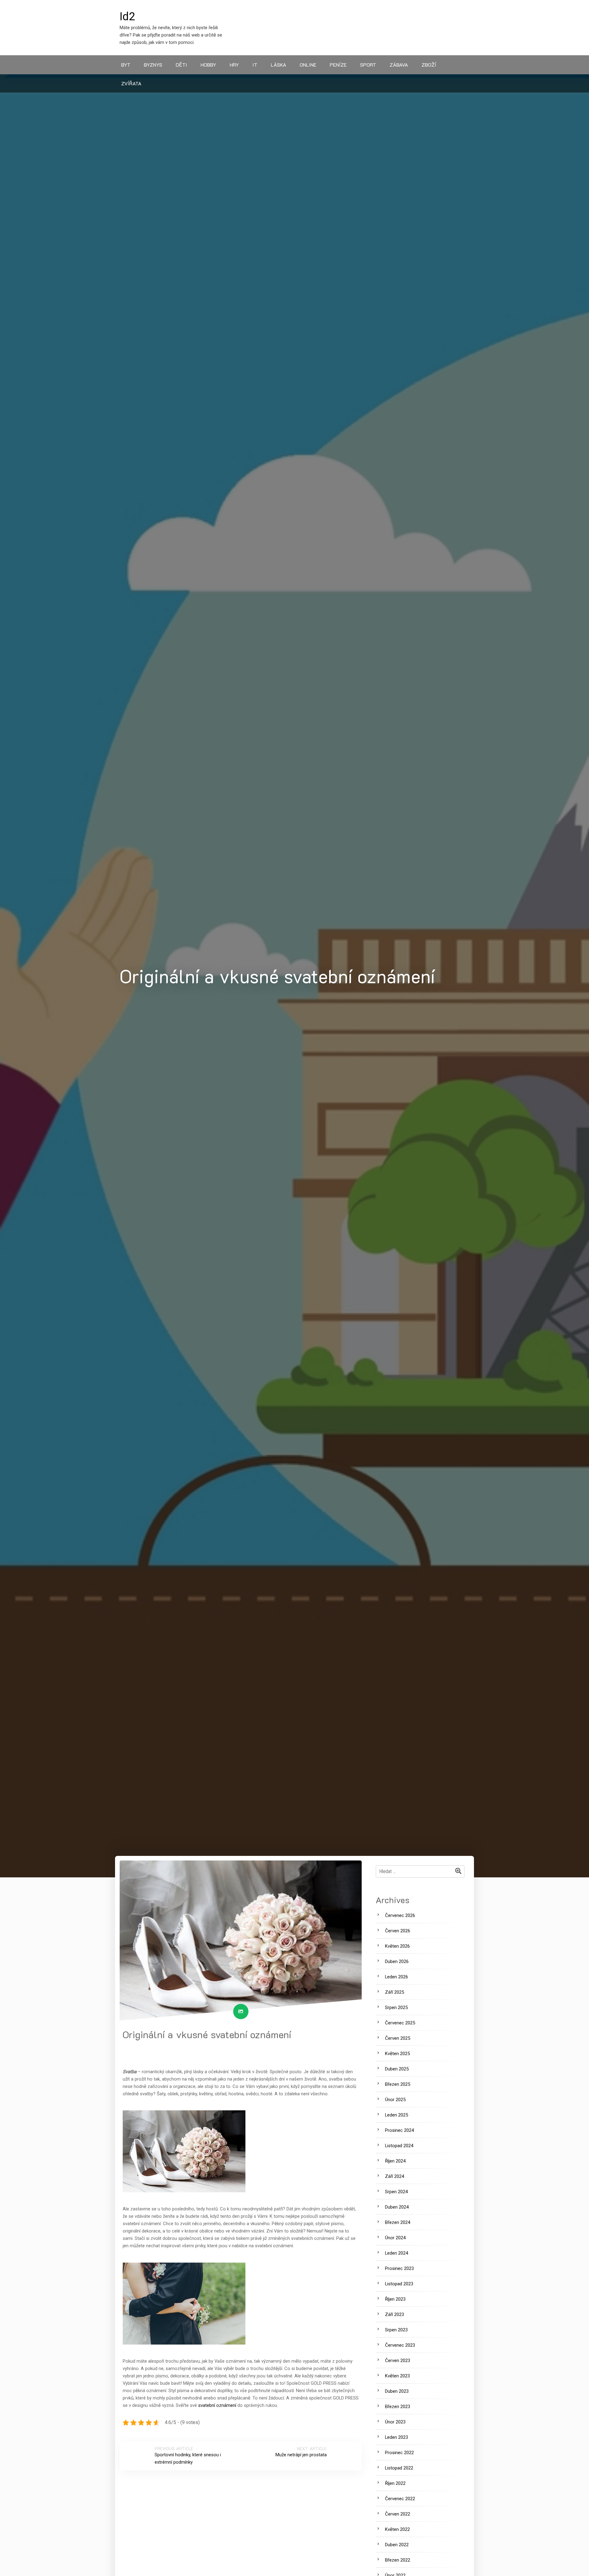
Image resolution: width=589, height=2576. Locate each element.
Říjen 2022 (395, 2483)
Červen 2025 (398, 2038)
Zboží (429, 65)
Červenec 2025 (400, 2023)
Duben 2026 (397, 1961)
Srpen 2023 (396, 2330)
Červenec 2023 (400, 2345)
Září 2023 (395, 2314)
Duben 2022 (397, 2545)
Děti (181, 65)
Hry (234, 65)
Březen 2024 (398, 2222)
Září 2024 (395, 2176)
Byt (126, 65)
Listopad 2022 (399, 2468)
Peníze (338, 65)
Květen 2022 (397, 2529)
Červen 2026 (398, 1931)
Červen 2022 (398, 2514)
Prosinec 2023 (399, 2268)
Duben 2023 (397, 2391)
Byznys (153, 65)
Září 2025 (395, 1992)
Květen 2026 (397, 1946)
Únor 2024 (395, 2238)
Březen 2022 (398, 2560)
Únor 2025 (395, 2100)
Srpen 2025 (396, 2008)
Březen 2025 (398, 2084)
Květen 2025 (397, 2054)
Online (308, 65)
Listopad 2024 (399, 2146)
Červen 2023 (398, 2361)
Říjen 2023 (395, 2299)
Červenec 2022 (400, 2499)
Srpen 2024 (396, 2192)
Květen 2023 (397, 2376)
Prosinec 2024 (399, 2130)
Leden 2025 (397, 2115)
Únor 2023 (395, 2422)
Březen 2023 (398, 2407)
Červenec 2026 (400, 1915)
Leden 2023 (397, 2437)
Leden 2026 (397, 1977)
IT (255, 65)
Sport (368, 65)
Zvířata (131, 83)
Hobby (208, 65)
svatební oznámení (218, 2405)
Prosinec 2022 (399, 2453)
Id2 (127, 17)
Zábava (399, 65)
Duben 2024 (397, 2207)
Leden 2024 (397, 2253)
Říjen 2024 (395, 2161)
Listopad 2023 (399, 2284)
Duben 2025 (397, 2069)
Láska (279, 65)
